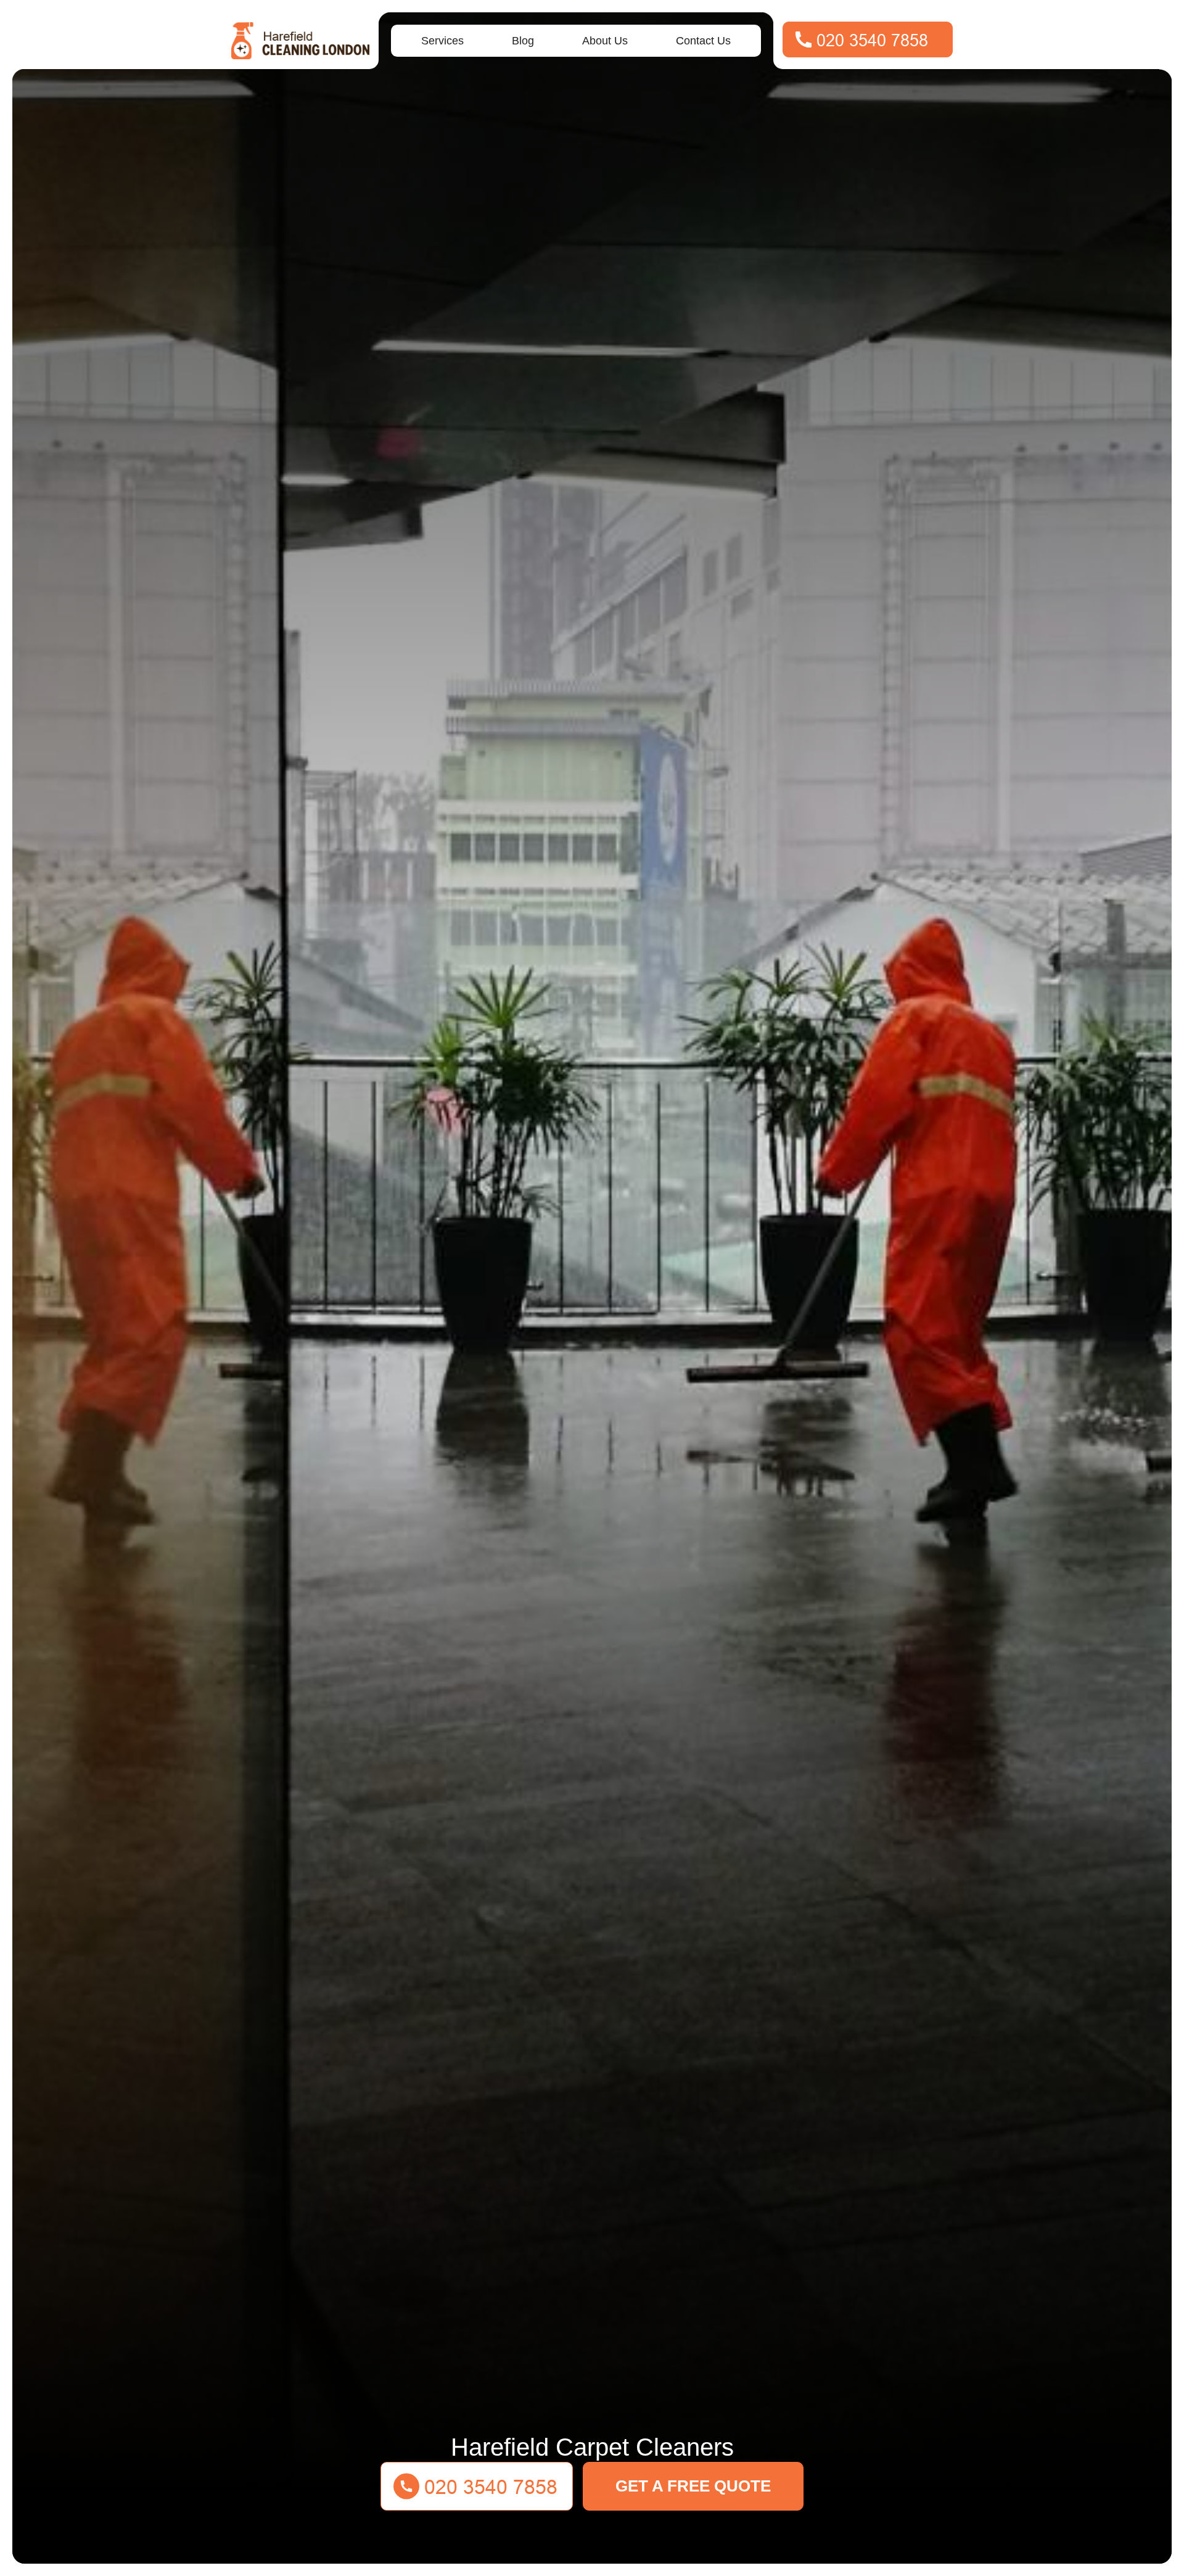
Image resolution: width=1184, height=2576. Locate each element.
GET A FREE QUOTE (693, 2486)
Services (442, 41)
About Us (605, 41)
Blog (523, 41)
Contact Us (703, 41)
